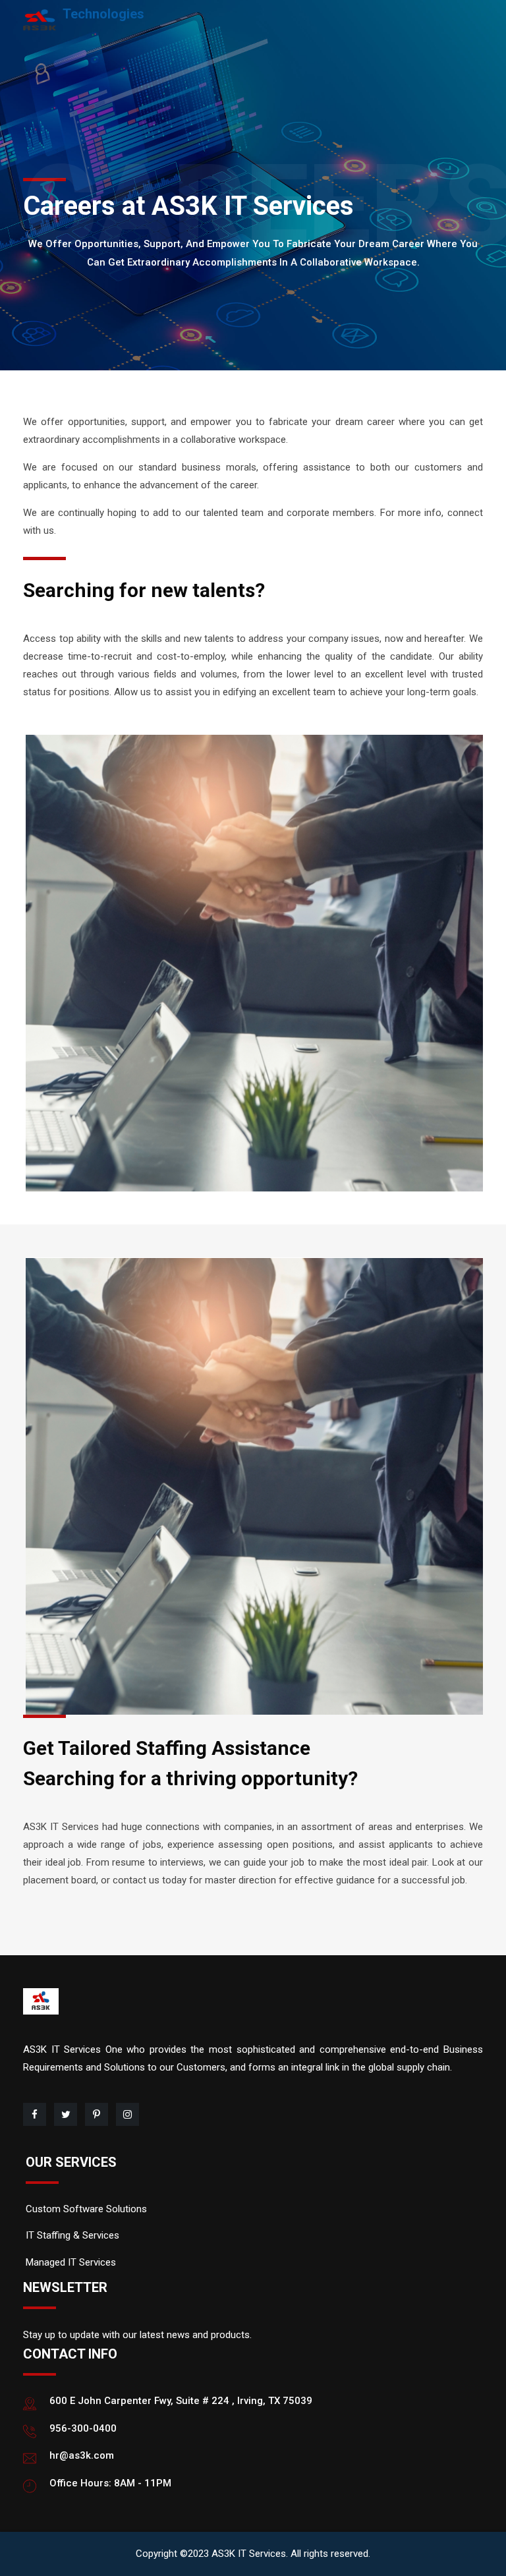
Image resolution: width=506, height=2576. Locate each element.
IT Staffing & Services (72, 2235)
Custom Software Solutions (86, 2209)
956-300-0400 (83, 2428)
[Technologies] (40, 19)
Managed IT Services (71, 2262)
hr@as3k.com (82, 2455)
